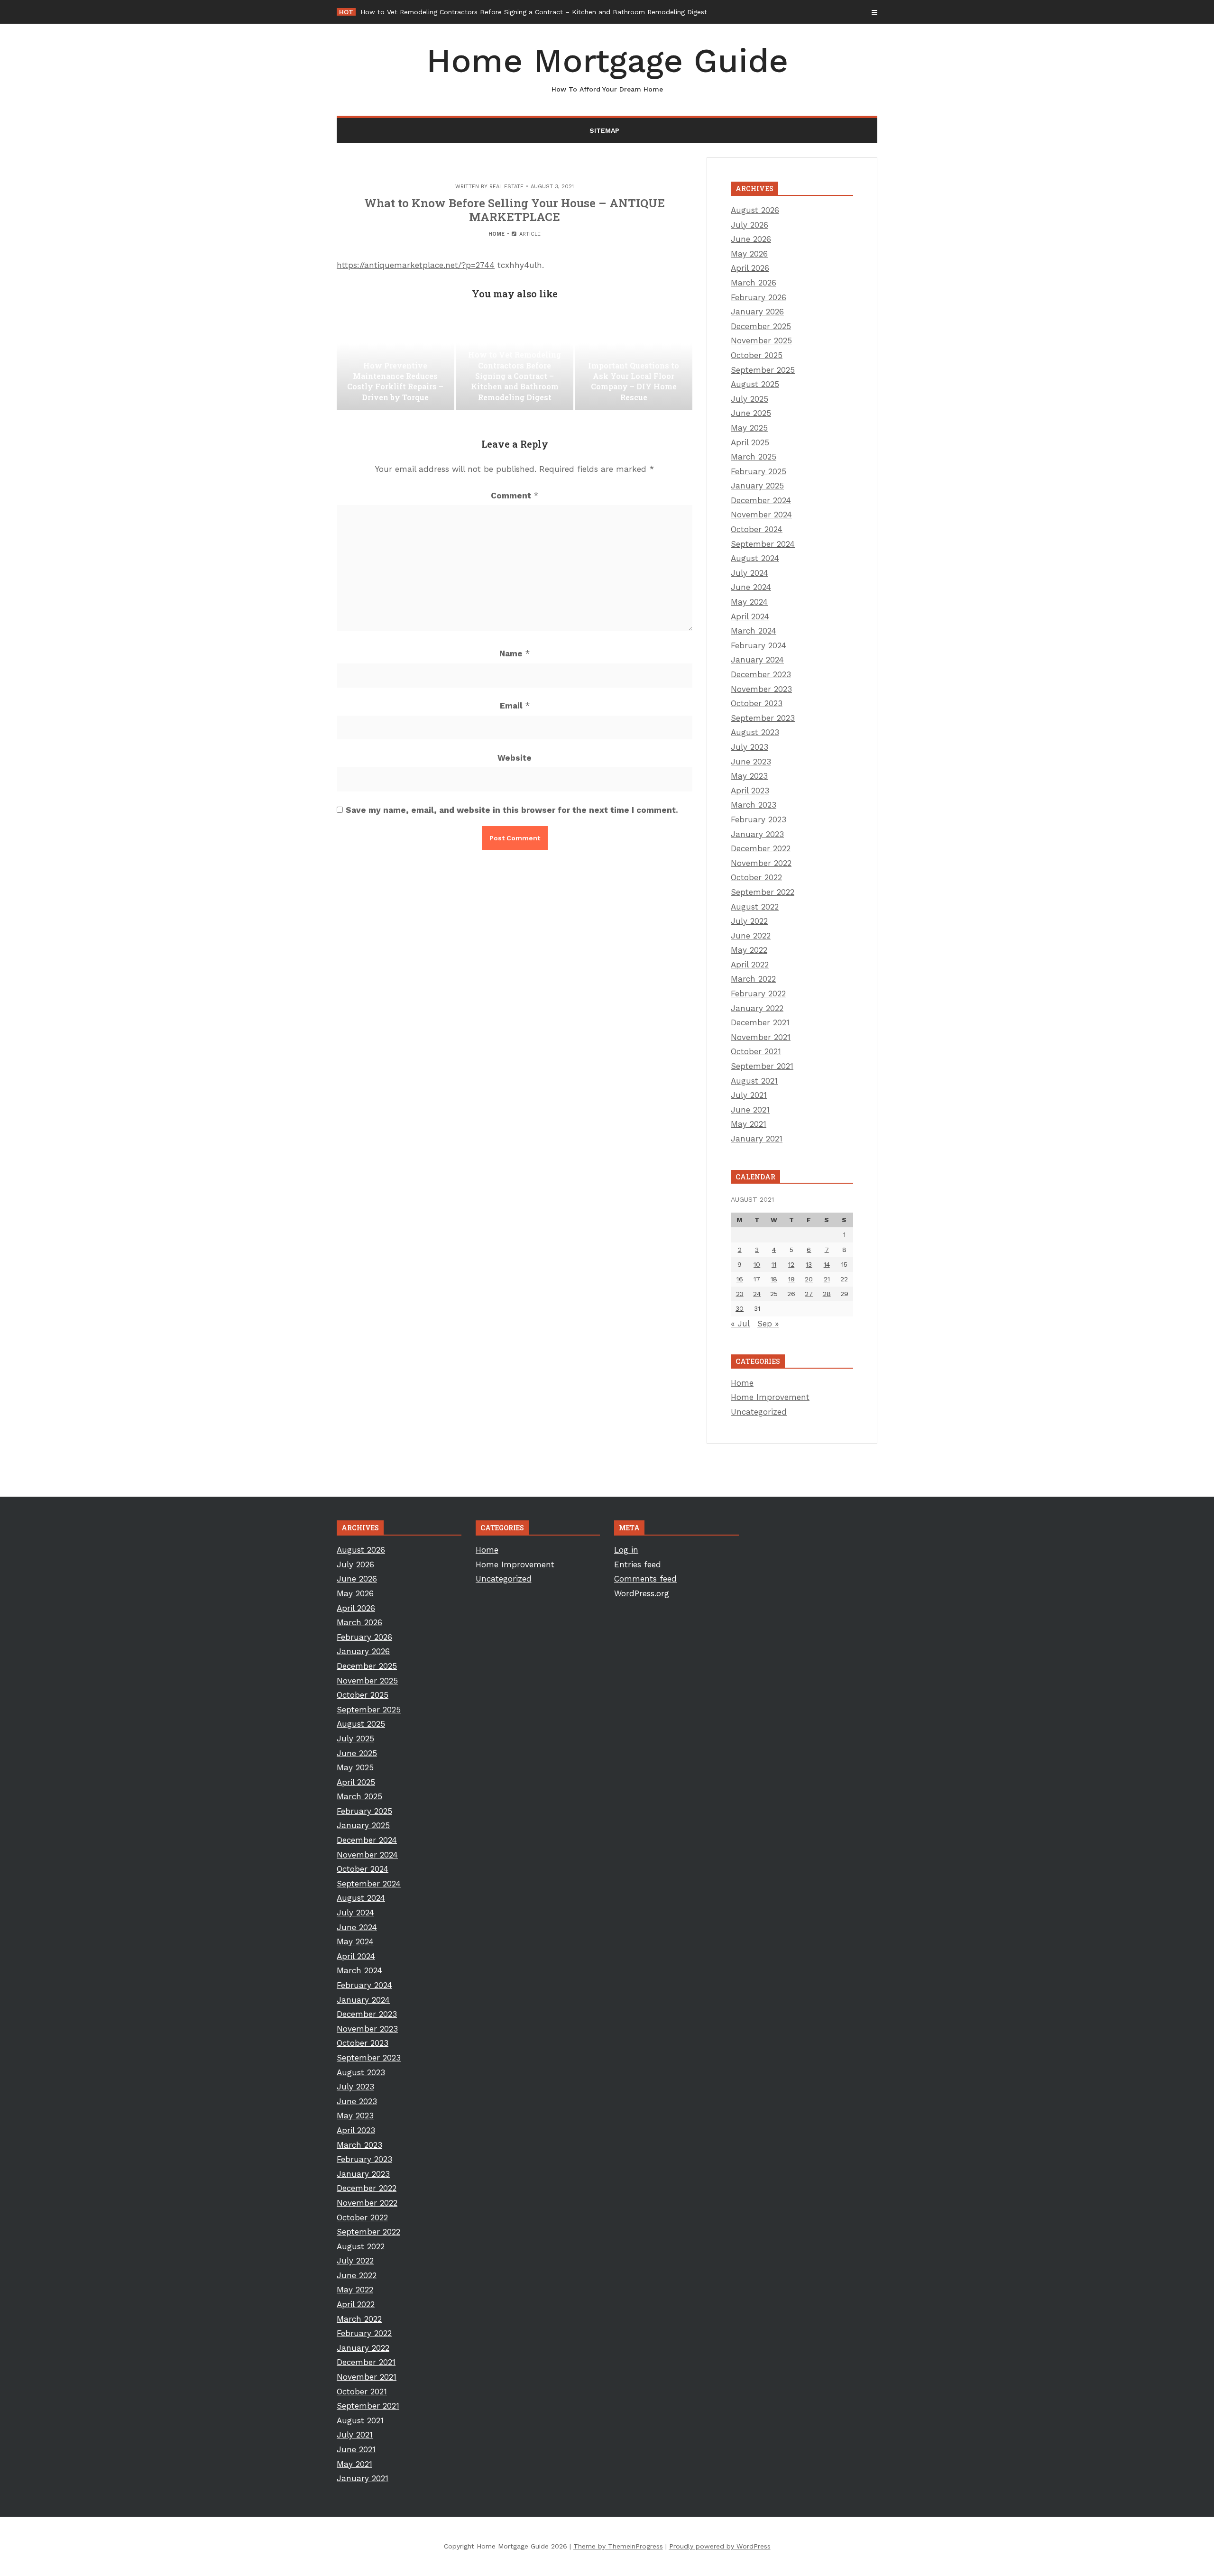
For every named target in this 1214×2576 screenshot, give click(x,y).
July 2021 (749, 1095)
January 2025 (757, 486)
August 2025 (755, 384)
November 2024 (761, 515)
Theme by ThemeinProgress (618, 2546)
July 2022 (749, 921)
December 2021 (760, 1022)
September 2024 (763, 544)
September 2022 (763, 892)
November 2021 (761, 1037)
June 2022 (751, 936)
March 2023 (754, 805)
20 (809, 1279)
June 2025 (751, 413)
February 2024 (759, 645)
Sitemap (604, 130)
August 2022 (755, 907)
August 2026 (755, 210)
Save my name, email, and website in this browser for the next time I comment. (512, 810)
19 (791, 1279)
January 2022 (757, 1008)
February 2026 (759, 297)
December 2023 (761, 674)
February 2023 (759, 819)
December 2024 (761, 500)
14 (827, 1264)
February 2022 (758, 994)
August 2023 (755, 732)
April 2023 (750, 791)
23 (740, 1294)
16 (740, 1279)
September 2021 (762, 1066)
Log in (626, 1550)
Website (515, 758)
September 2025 (763, 370)
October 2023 (757, 703)
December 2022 (761, 848)
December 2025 (761, 326)
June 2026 (751, 239)
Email (515, 706)
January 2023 (757, 834)
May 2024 (749, 602)
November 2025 (761, 340)
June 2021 (750, 1110)
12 (791, 1264)
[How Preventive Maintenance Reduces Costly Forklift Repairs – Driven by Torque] (395, 362)
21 (827, 1279)
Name (515, 653)
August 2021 (754, 1081)
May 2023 (749, 776)
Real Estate (506, 187)
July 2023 (750, 747)
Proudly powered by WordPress (720, 2546)
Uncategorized (759, 1412)
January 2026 (757, 312)
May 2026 (749, 254)
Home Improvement (770, 1397)
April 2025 (750, 442)
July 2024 (750, 573)
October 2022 (756, 877)
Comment (515, 496)
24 (757, 1294)
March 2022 (753, 979)
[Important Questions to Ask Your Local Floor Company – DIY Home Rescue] (634, 362)
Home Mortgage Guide (607, 67)
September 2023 (763, 718)
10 (757, 1264)
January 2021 (757, 1139)
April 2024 (750, 616)
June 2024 (751, 587)
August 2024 (755, 558)
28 (827, 1294)
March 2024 (754, 631)
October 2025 (757, 355)
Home (497, 234)
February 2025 (759, 471)
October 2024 (757, 529)
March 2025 (754, 457)
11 (774, 1264)
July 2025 (750, 399)
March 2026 (754, 283)
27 (809, 1294)
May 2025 (749, 428)
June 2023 (751, 762)
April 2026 (750, 268)
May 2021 (749, 1124)
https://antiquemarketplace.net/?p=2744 (416, 265)
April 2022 (750, 965)
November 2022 (761, 863)
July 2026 (750, 225)
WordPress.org (642, 1593)
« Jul (740, 1324)
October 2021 (756, 1051)
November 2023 (761, 689)
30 (740, 1308)
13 (809, 1264)
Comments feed (645, 1579)
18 (774, 1279)
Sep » (768, 1324)
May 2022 (749, 950)
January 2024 (757, 660)
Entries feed (638, 1564)
